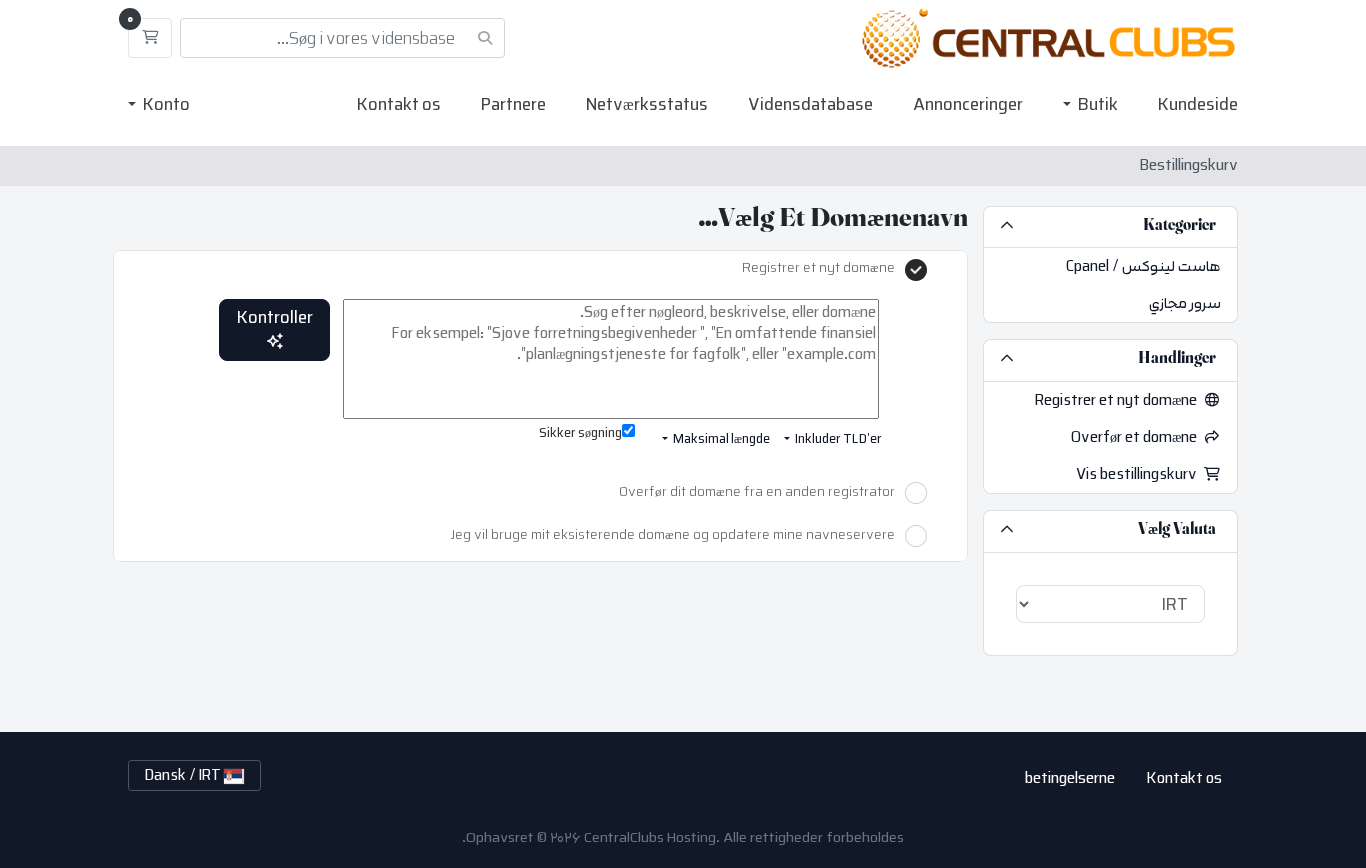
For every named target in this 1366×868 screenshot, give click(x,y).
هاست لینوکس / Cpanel (1143, 266)
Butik (1096, 104)
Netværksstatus (647, 104)
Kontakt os (399, 104)
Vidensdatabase (810, 104)
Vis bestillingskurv (1140, 474)
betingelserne (1070, 778)
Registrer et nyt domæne (1119, 400)
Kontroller (275, 317)
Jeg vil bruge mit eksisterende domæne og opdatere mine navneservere (673, 536)
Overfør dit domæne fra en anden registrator (757, 493)
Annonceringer (968, 104)
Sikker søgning (580, 434)
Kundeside (1198, 104)
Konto (165, 104)
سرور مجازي (1185, 303)
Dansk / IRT (184, 775)
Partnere (513, 104)
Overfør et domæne (1137, 437)
